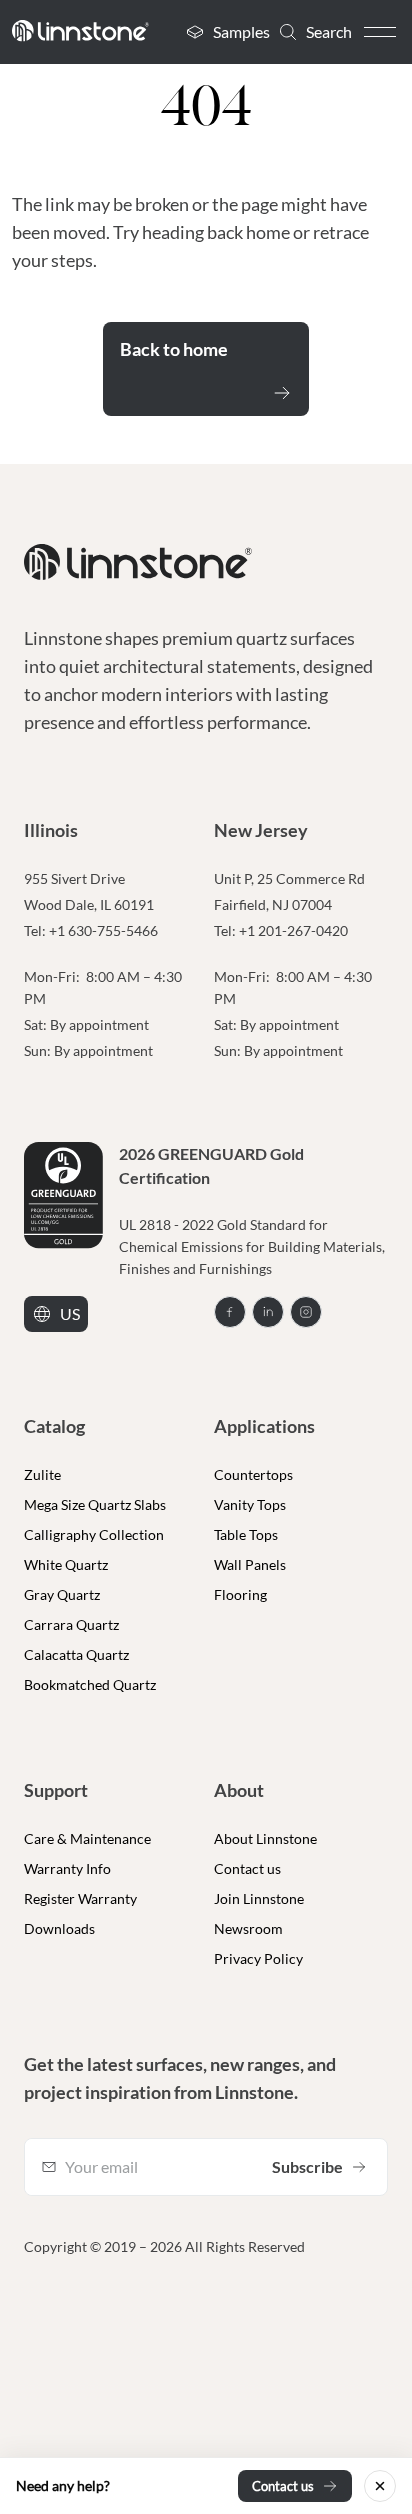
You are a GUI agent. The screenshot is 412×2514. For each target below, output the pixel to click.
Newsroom (248, 1928)
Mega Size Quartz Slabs (95, 1504)
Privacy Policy (258, 1958)
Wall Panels (250, 1564)
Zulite (42, 1474)
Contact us (247, 1868)
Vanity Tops (250, 1504)
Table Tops (246, 1534)
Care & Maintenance (87, 1838)
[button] (380, 32)
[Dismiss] (380, 2486)
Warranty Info (67, 1868)
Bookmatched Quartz (90, 1684)
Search (329, 31)
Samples (241, 31)
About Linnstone (265, 1838)
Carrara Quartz (71, 1624)
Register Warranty (80, 1898)
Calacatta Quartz (76, 1654)
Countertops (253, 1474)
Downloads (59, 1928)
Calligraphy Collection (94, 1534)
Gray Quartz (62, 1594)
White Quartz (66, 1564)
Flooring (240, 1594)
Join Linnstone (259, 1898)
